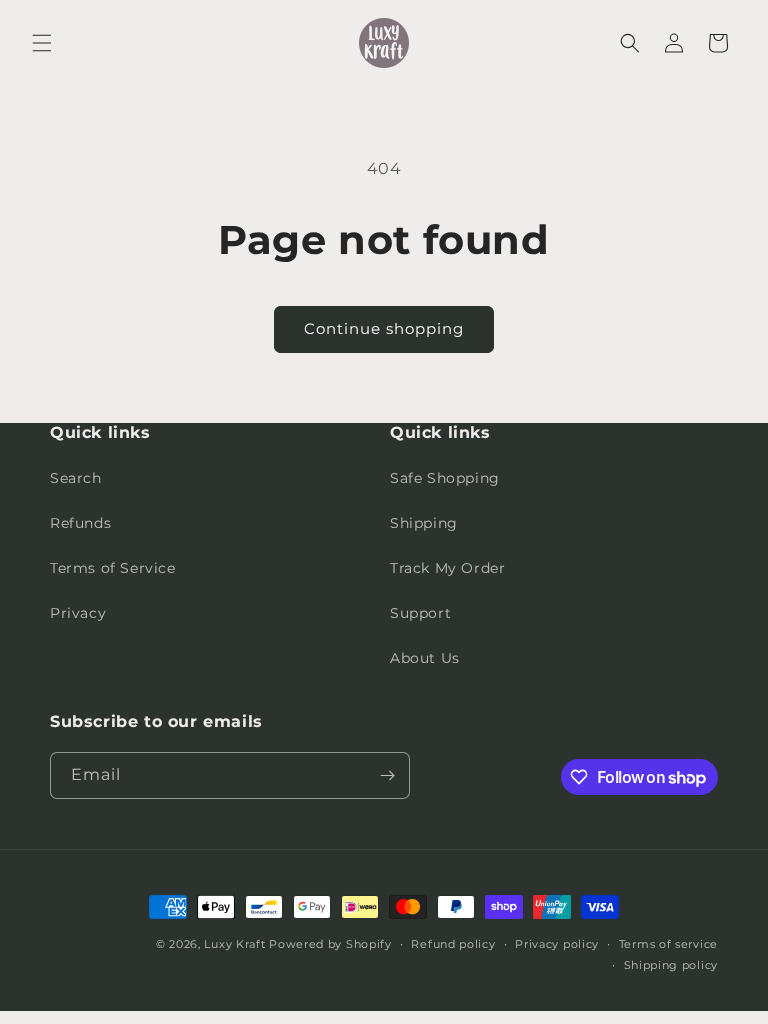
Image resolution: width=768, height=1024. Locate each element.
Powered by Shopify (330, 944)
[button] (42, 43)
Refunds (80, 523)
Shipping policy (671, 965)
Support (420, 613)
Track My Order (447, 568)
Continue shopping (384, 328)
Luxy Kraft (234, 944)
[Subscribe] (387, 775)
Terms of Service (113, 568)
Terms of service (668, 944)
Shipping (424, 523)
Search (76, 478)
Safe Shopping (445, 478)
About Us (425, 658)
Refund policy (453, 944)
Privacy (78, 613)
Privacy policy (557, 944)
